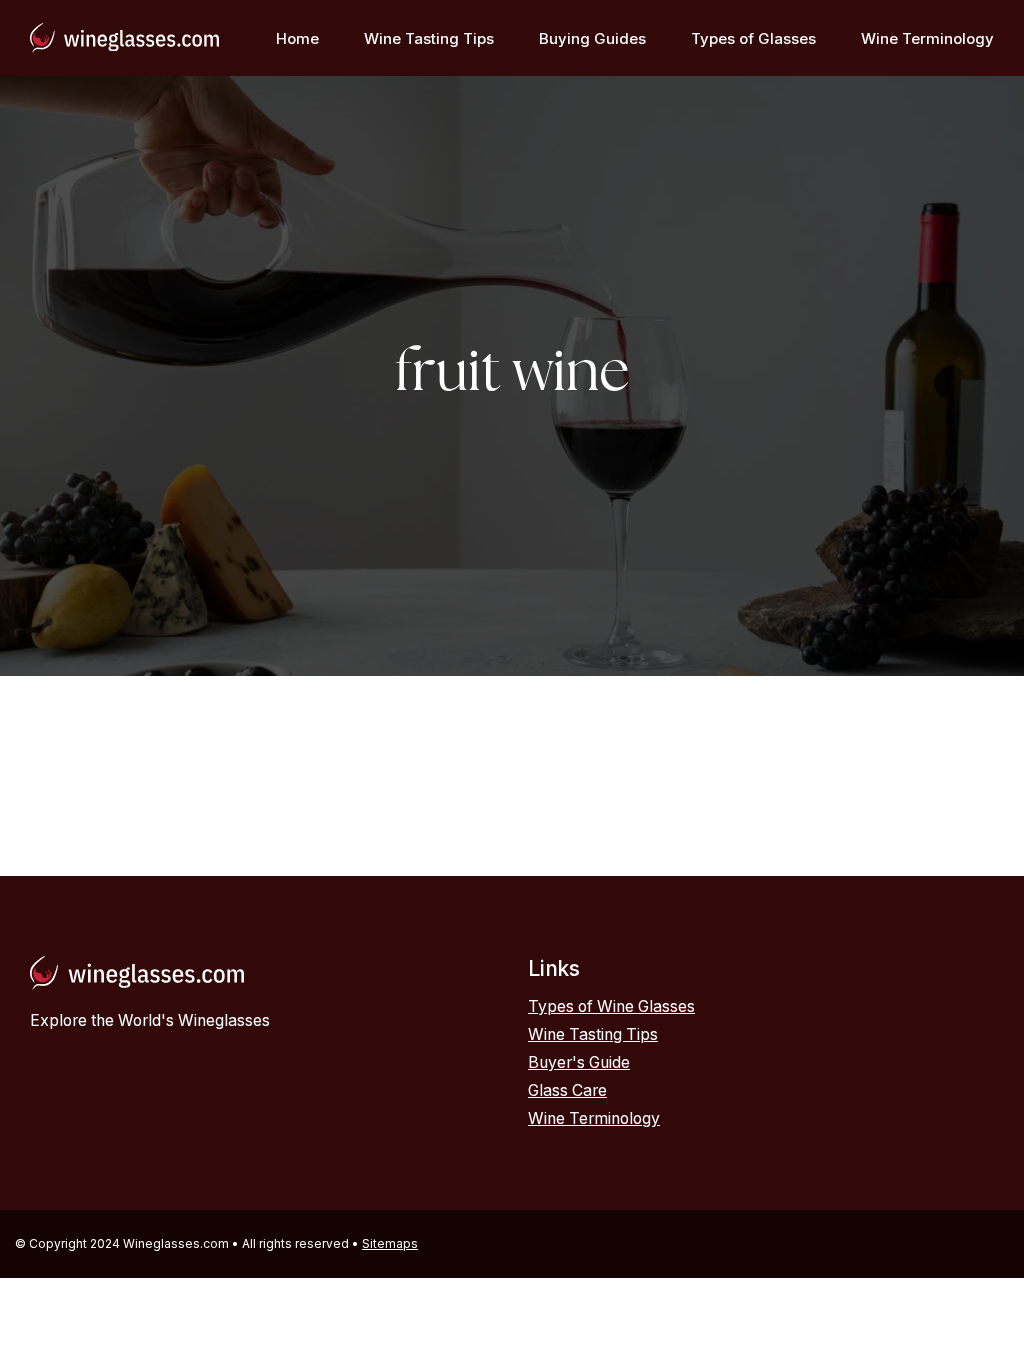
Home (297, 38)
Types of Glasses (753, 38)
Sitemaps (390, 1243)
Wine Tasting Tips (429, 38)
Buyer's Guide (579, 1062)
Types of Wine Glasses (611, 1006)
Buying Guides (592, 38)
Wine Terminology (927, 38)
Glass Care (567, 1090)
